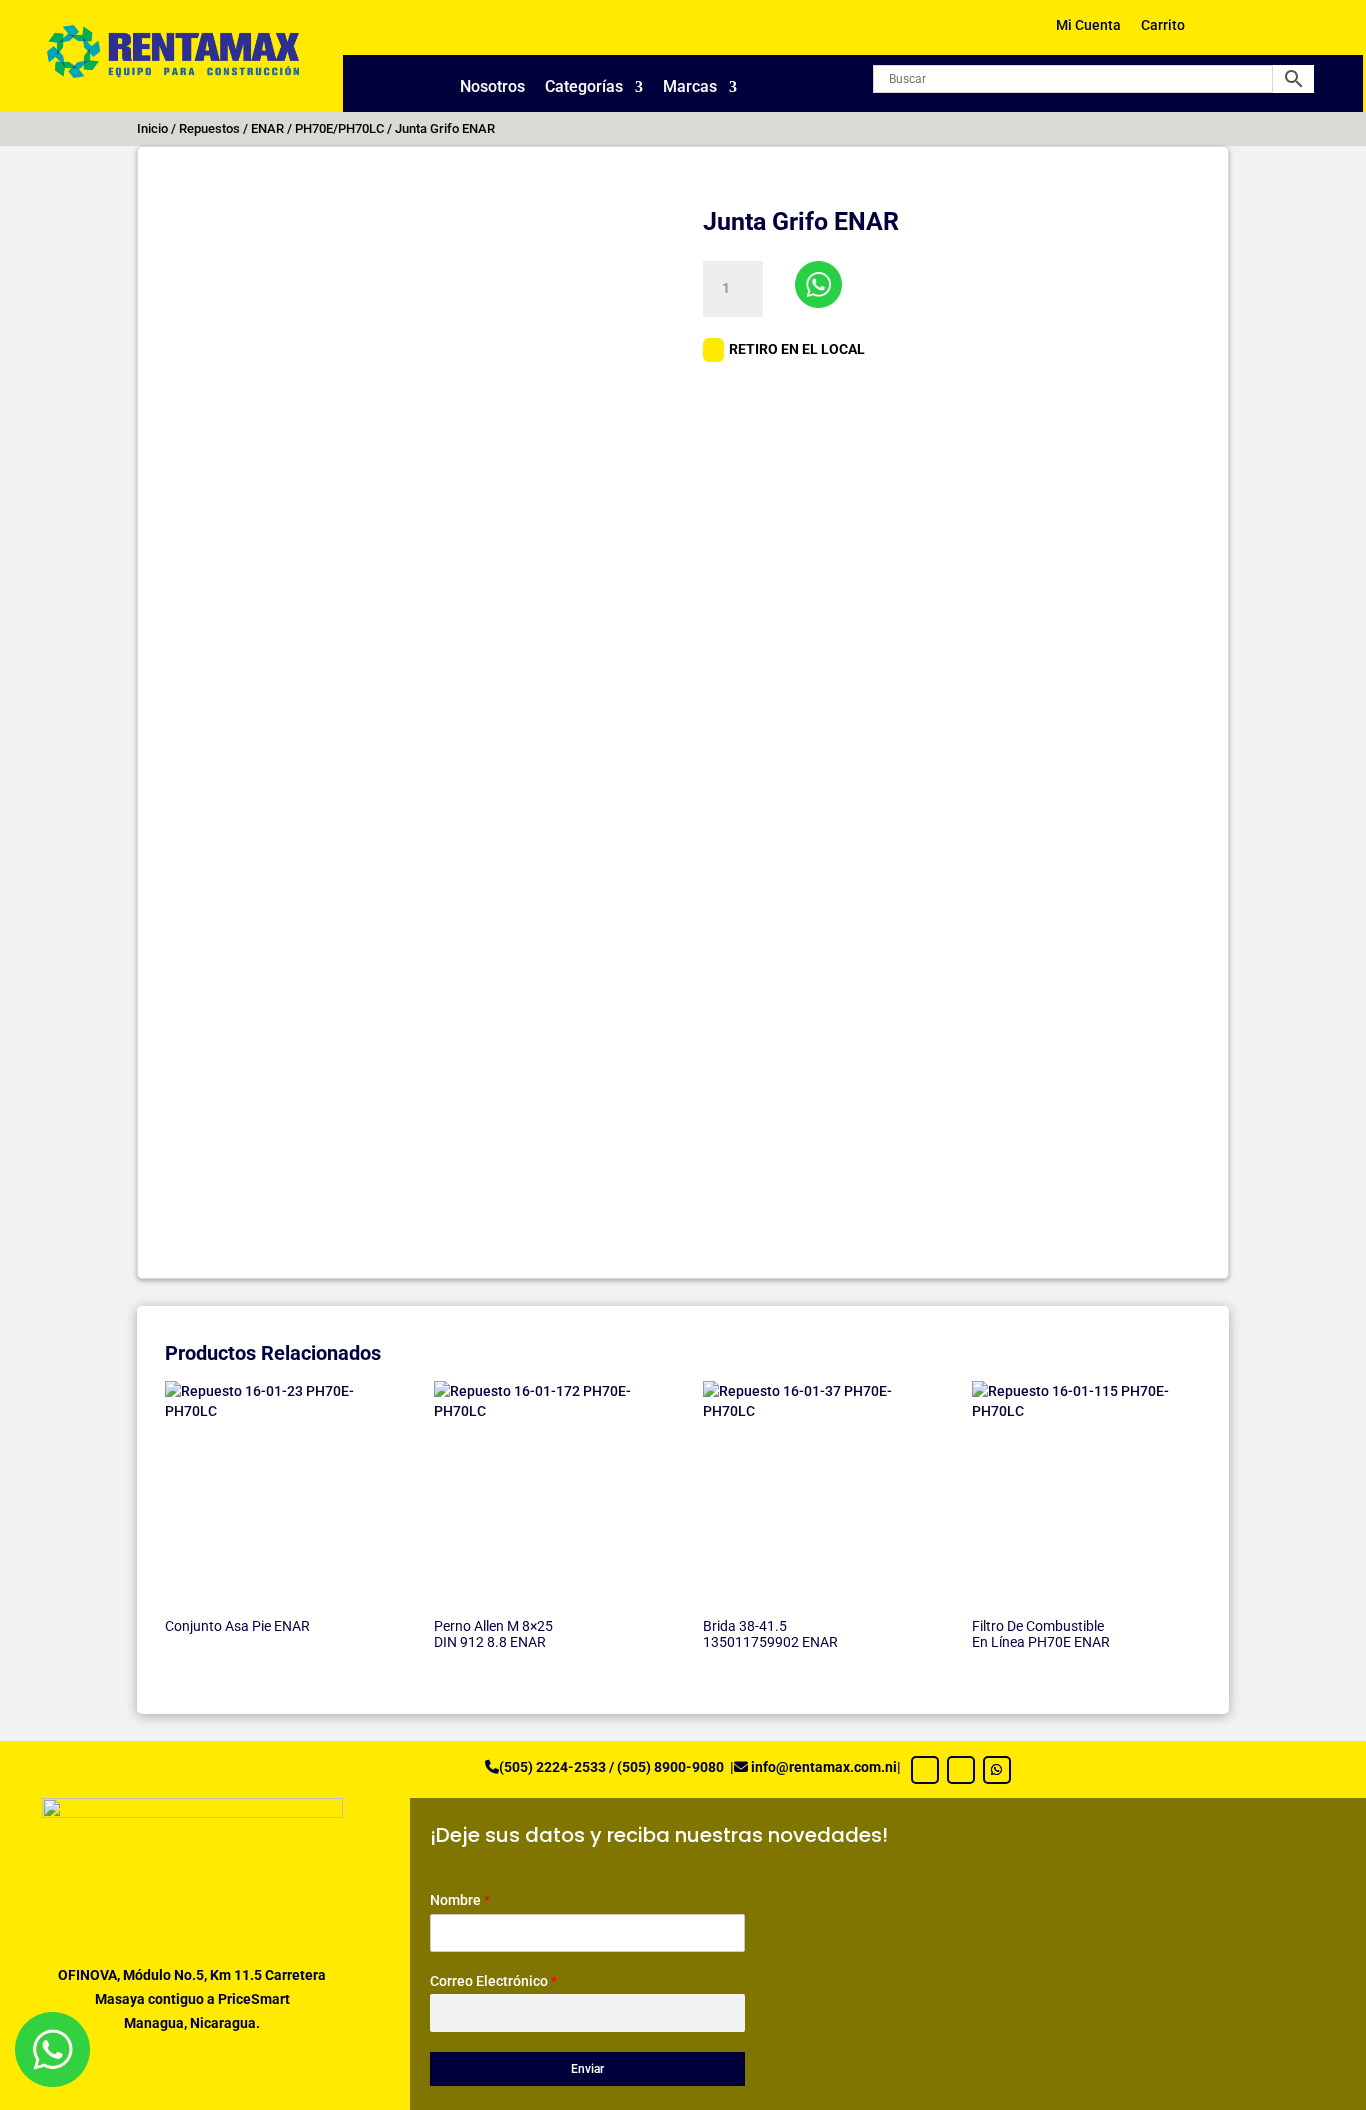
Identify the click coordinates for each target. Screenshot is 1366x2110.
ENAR (267, 128)
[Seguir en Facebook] (925, 1770)
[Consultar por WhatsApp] (818, 284)
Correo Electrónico (493, 1981)
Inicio (152, 128)
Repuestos (209, 128)
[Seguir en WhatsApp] (997, 1770)
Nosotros (492, 88)
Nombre (460, 1900)
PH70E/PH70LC (339, 128)
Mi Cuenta (1088, 25)
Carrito (1163, 25)
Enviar (587, 2069)
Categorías (584, 88)
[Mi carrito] (1232, 32)
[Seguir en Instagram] (961, 1770)
